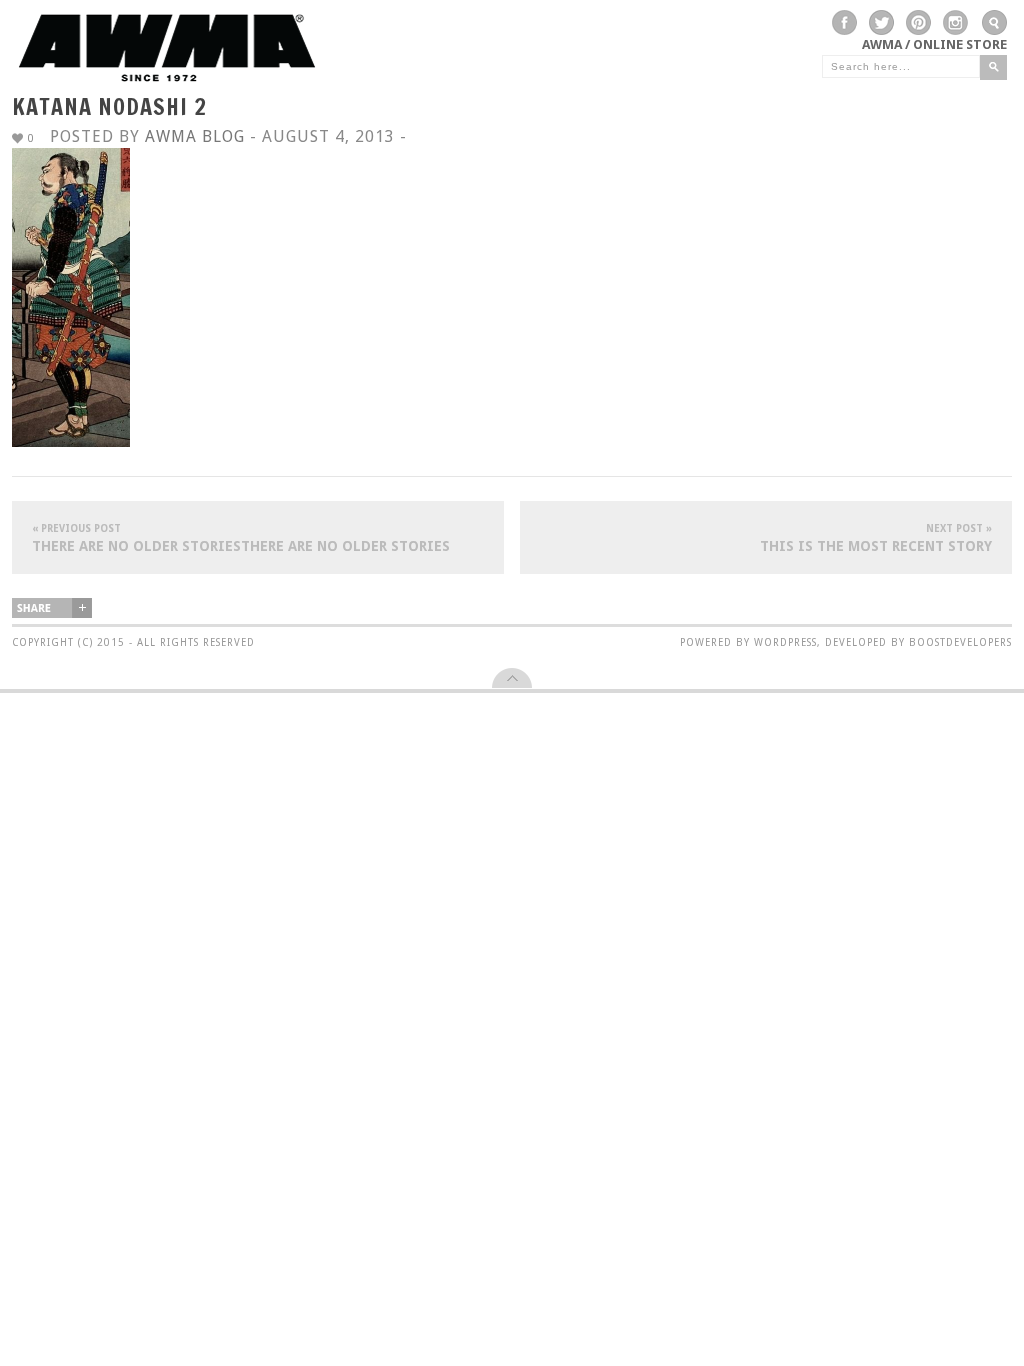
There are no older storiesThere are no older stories (241, 538)
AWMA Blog (195, 136)
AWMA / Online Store (934, 44)
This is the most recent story (876, 538)
